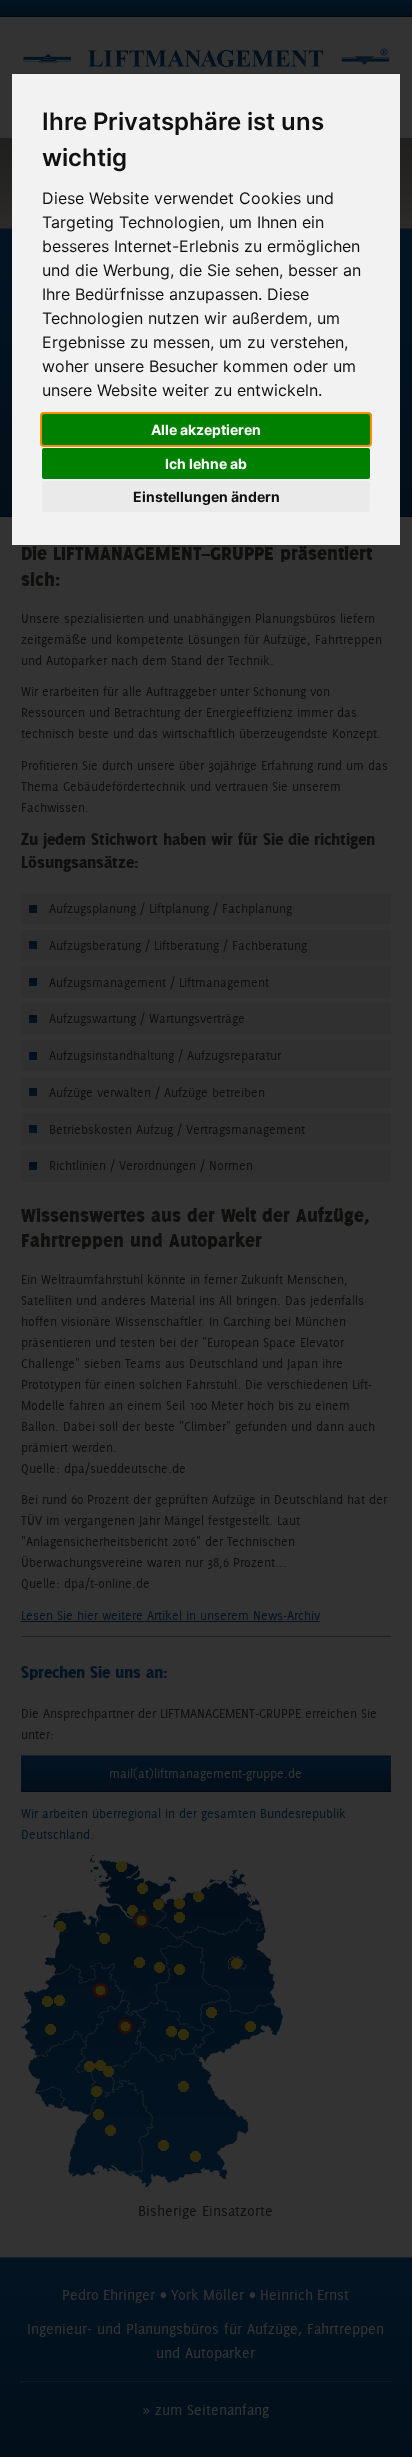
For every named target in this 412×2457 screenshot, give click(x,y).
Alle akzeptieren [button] (206, 429)
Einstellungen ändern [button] (206, 496)
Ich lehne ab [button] (206, 463)
